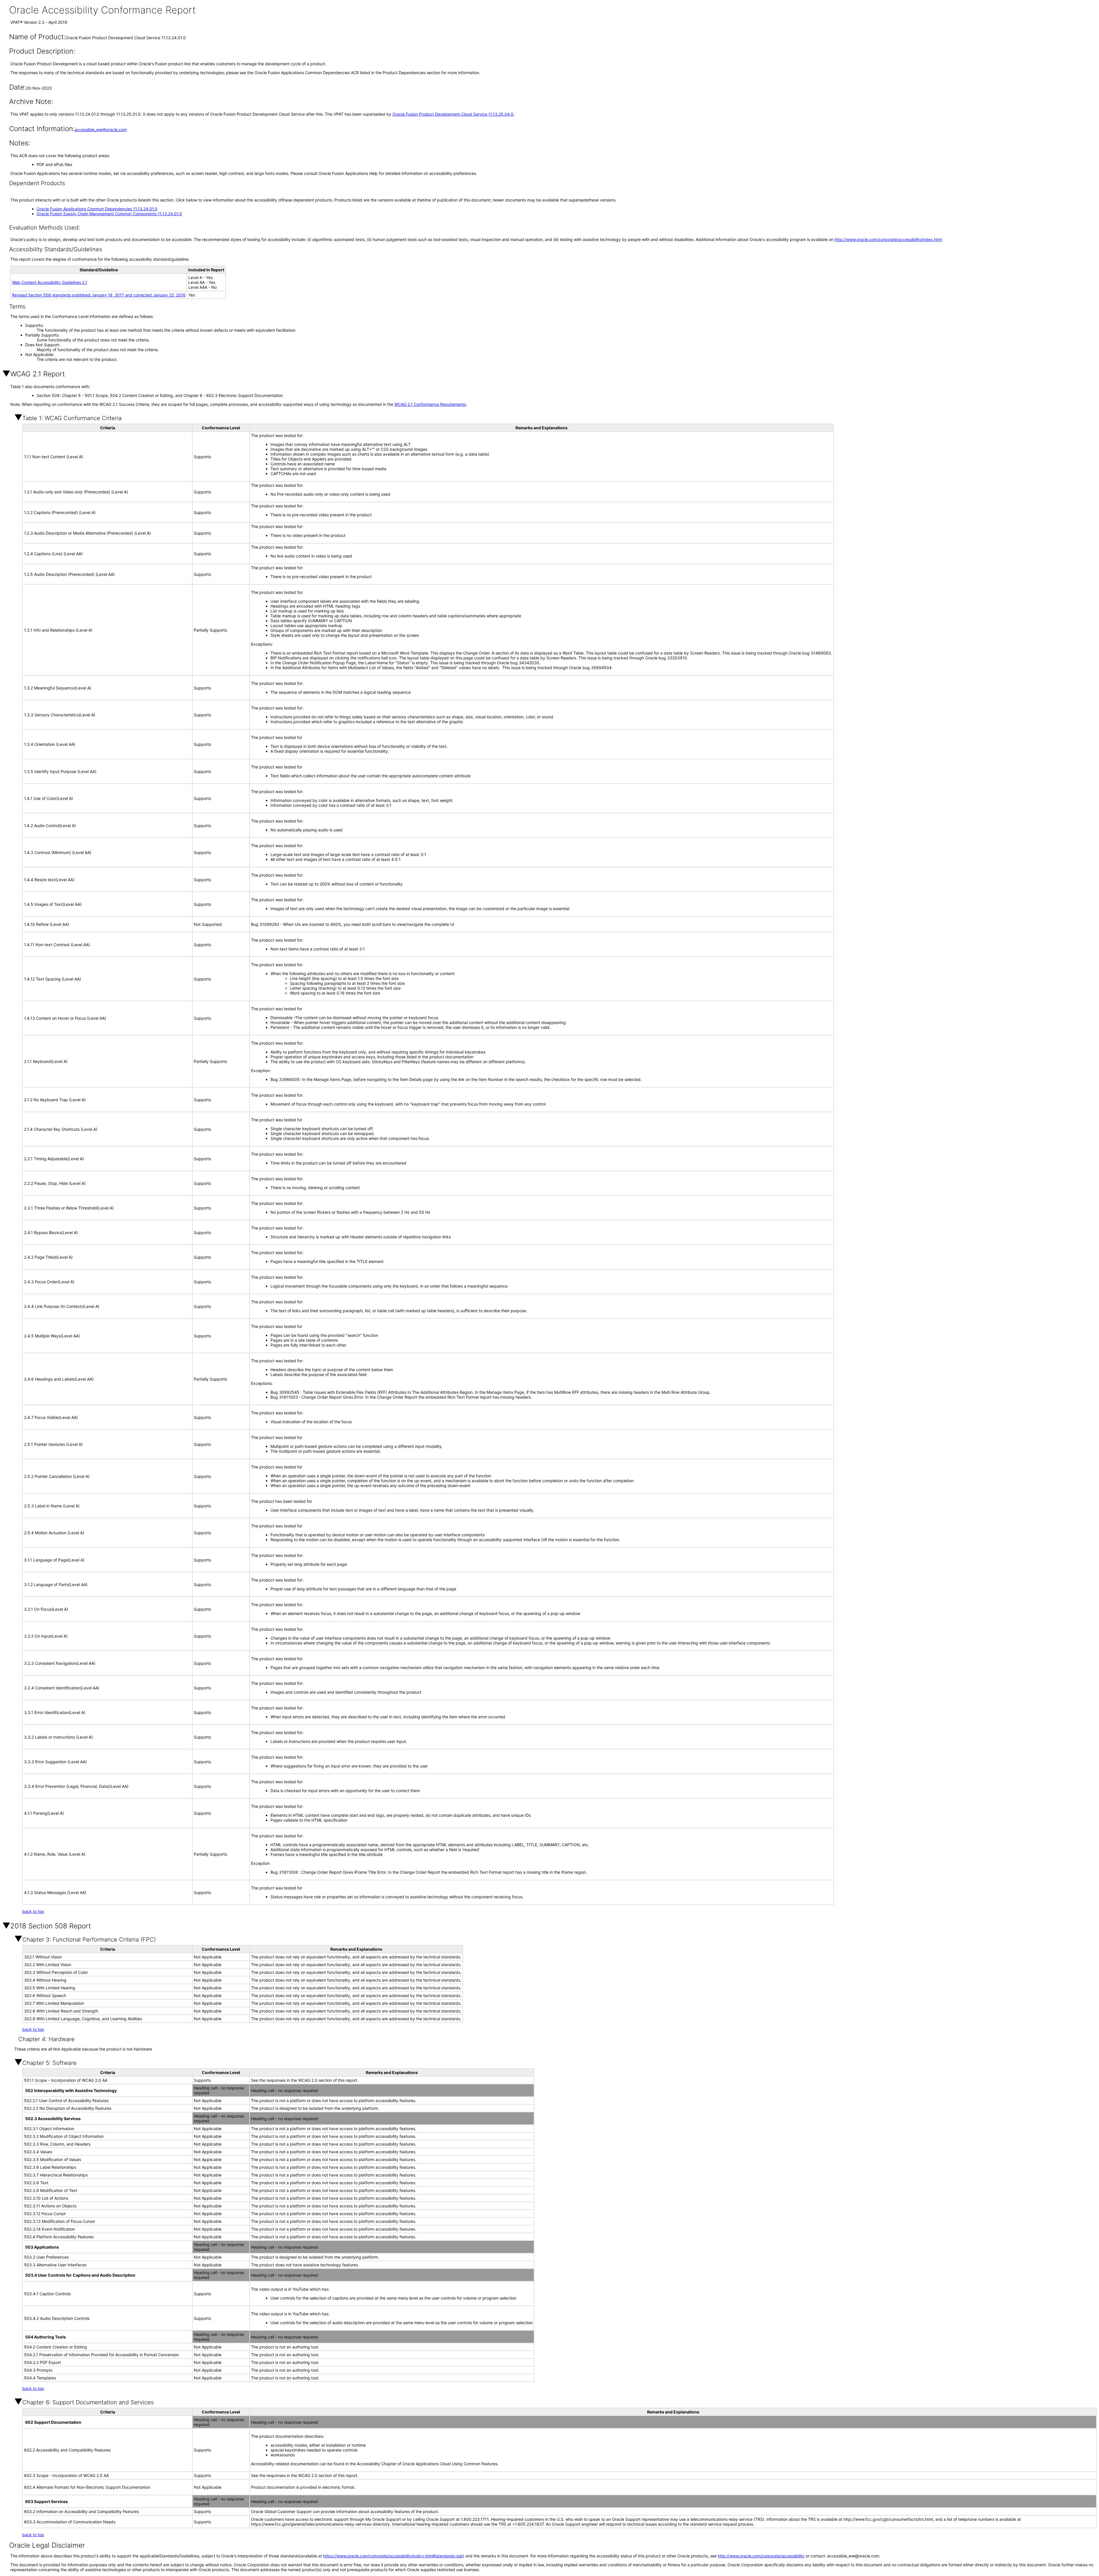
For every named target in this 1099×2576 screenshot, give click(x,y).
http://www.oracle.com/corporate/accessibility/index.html (888, 239)
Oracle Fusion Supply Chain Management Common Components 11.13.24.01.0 (109, 214)
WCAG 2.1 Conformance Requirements (430, 404)
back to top (33, 1911)
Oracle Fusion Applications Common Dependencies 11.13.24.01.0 (97, 209)
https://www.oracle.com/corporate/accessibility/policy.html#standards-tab (393, 2556)
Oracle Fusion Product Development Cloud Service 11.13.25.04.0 (453, 114)
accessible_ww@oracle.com (101, 130)
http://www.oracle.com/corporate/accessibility (761, 2556)
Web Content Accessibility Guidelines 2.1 (50, 282)
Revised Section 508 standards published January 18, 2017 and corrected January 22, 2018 (99, 295)
